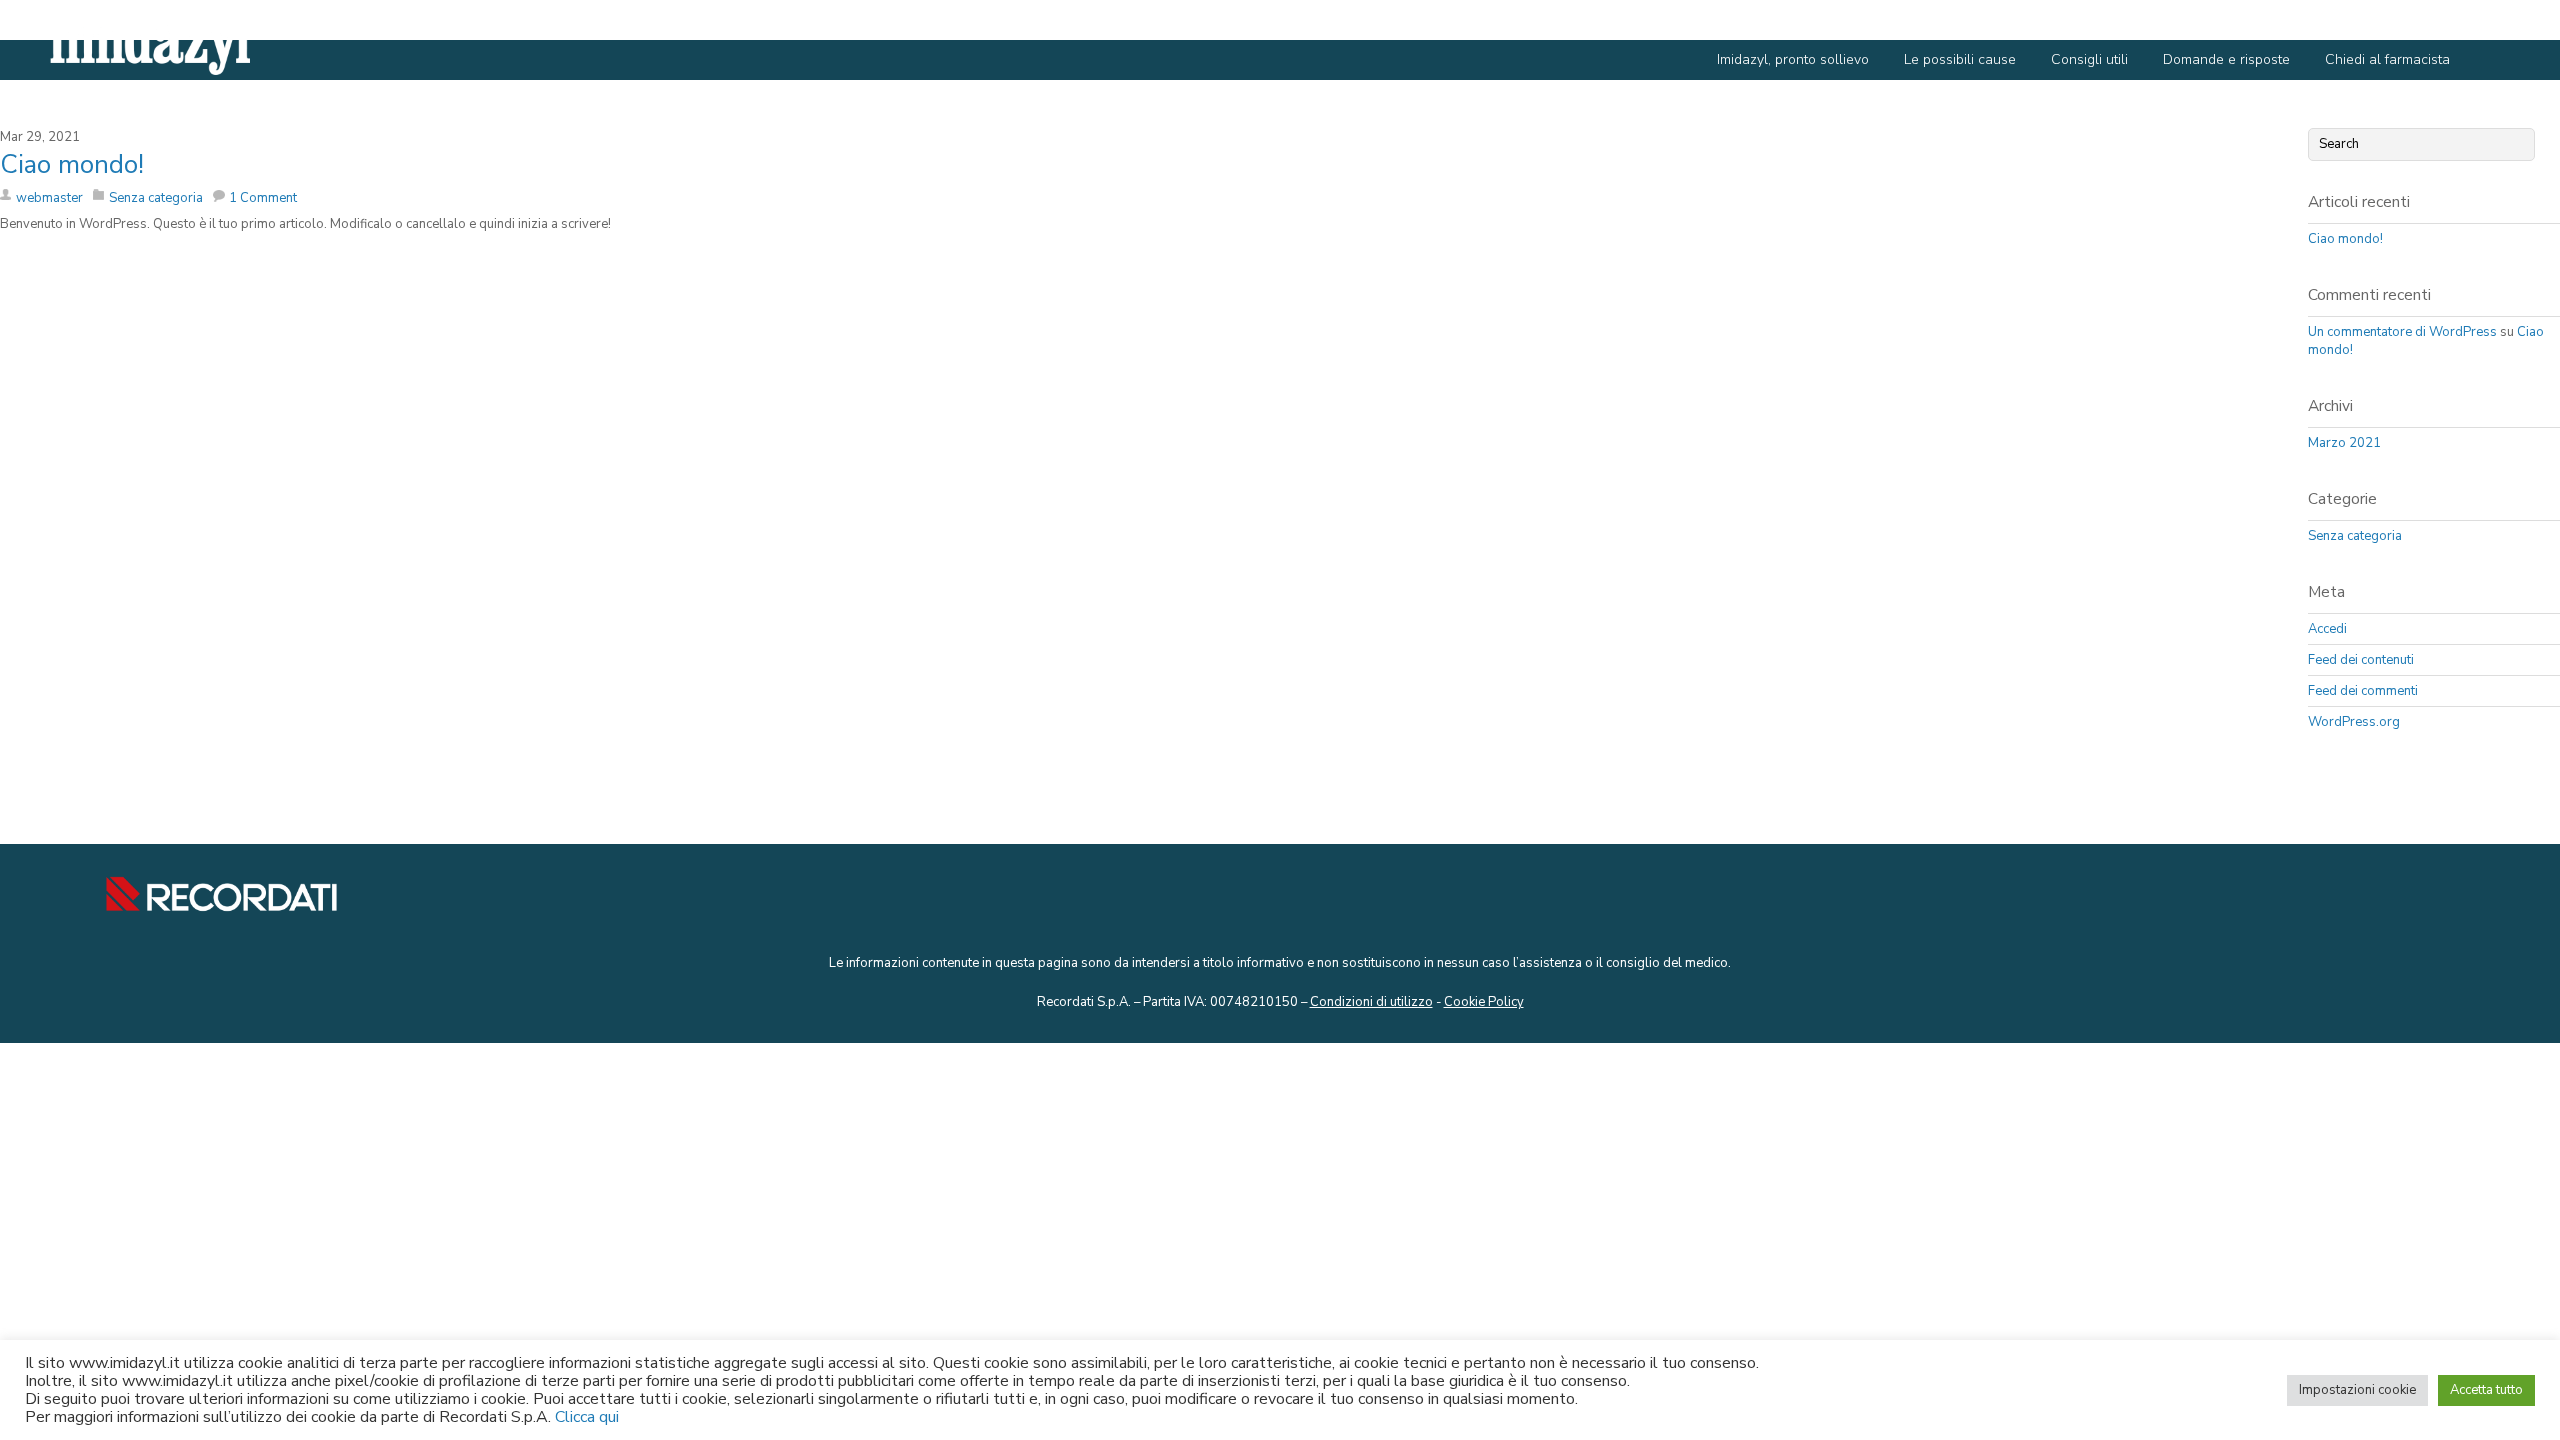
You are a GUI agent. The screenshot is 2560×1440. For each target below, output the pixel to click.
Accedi (2327, 629)
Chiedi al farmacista (2387, 59)
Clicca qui (587, 1417)
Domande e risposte (2226, 59)
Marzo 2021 (2344, 443)
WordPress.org (2354, 722)
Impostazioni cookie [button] (2357, 1390)
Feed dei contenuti (2361, 660)
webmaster (49, 198)
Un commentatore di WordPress (2402, 332)
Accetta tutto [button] (2486, 1390)
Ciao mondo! (72, 164)
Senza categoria (156, 198)
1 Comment (263, 198)
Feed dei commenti (2363, 691)
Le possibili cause (1960, 59)
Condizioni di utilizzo (1371, 1002)
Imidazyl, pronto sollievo (1793, 59)
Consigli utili (2089, 59)
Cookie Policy (1484, 1002)
